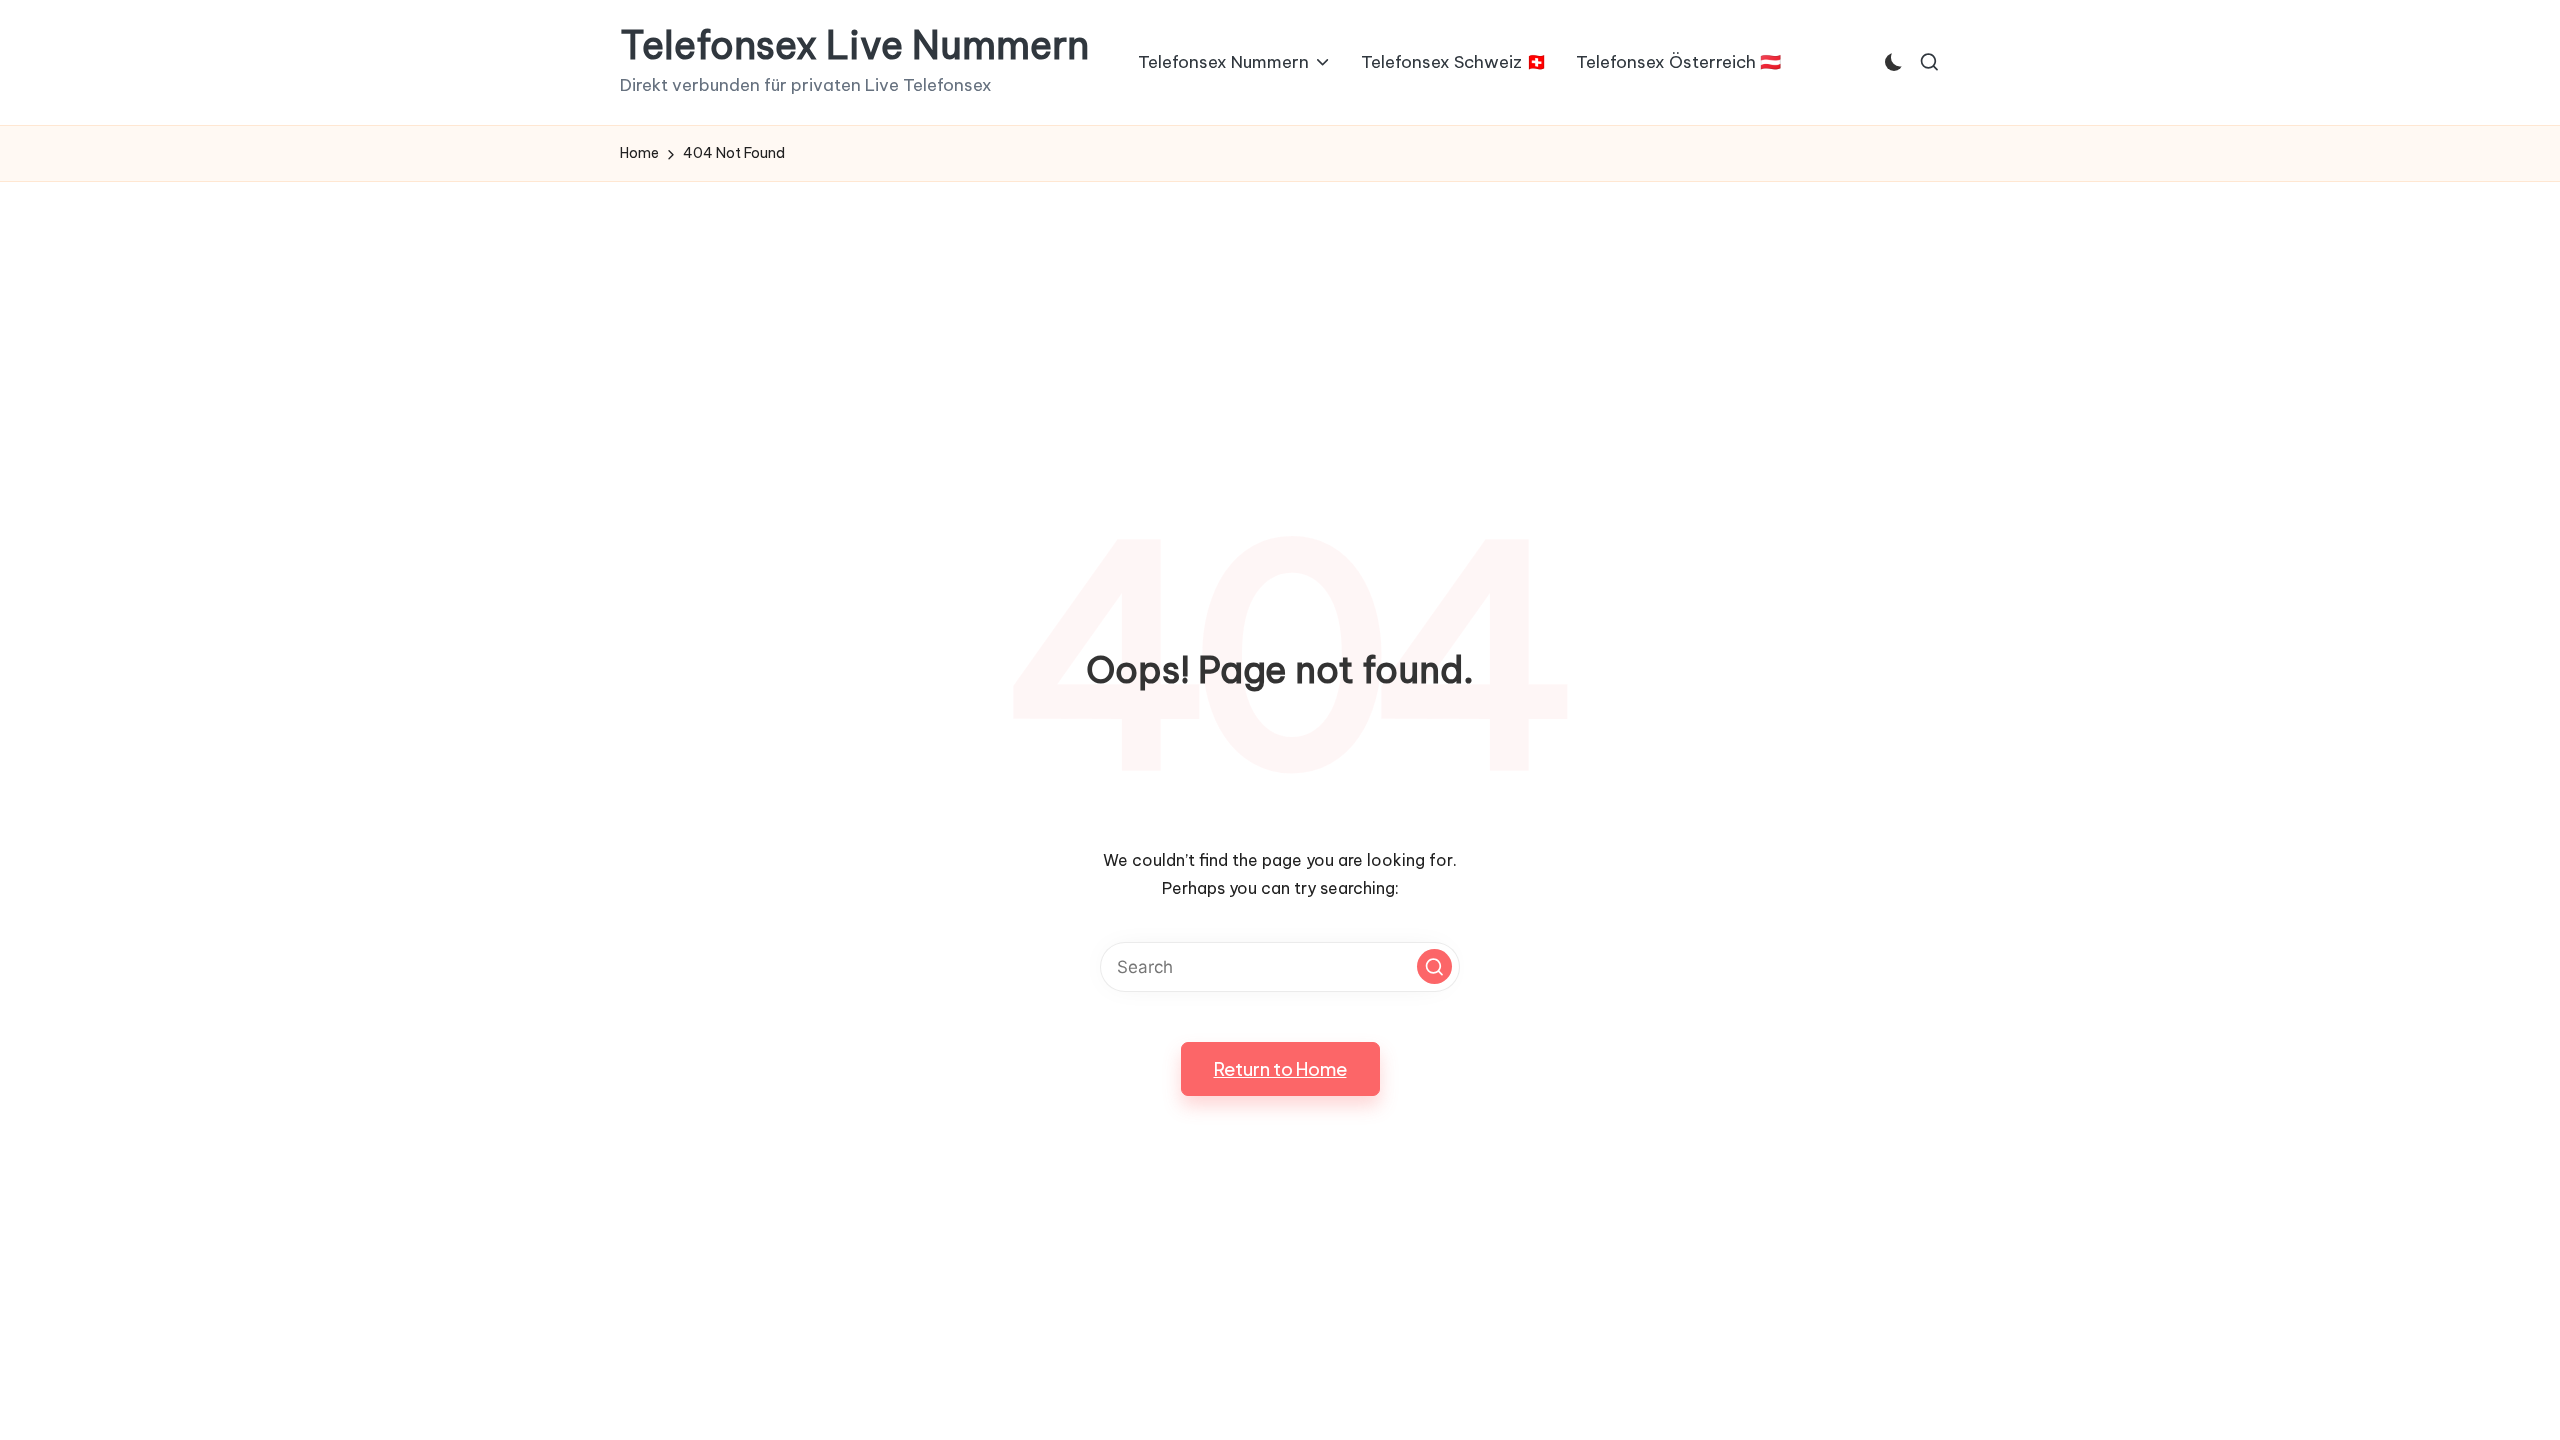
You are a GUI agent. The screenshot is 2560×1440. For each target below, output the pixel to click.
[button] (1434, 966)
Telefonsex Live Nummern (854, 46)
